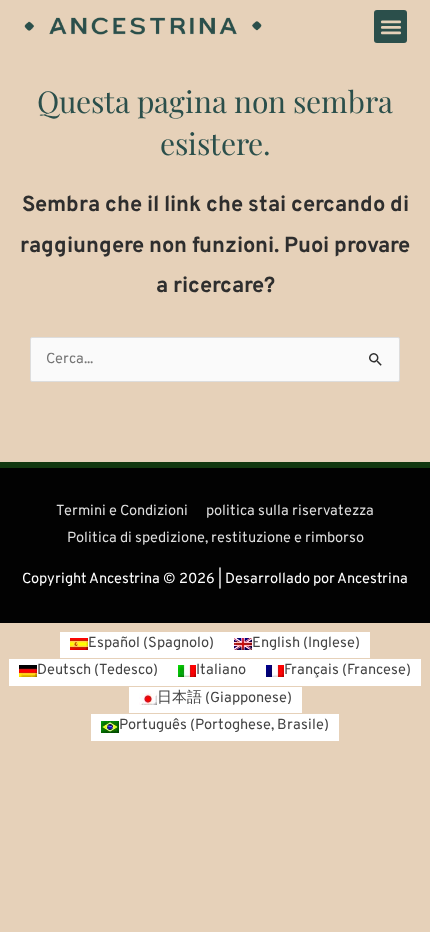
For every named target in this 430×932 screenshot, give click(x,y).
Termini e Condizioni (122, 511)
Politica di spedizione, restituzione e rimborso (215, 538)
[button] (390, 26)
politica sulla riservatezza (290, 511)
